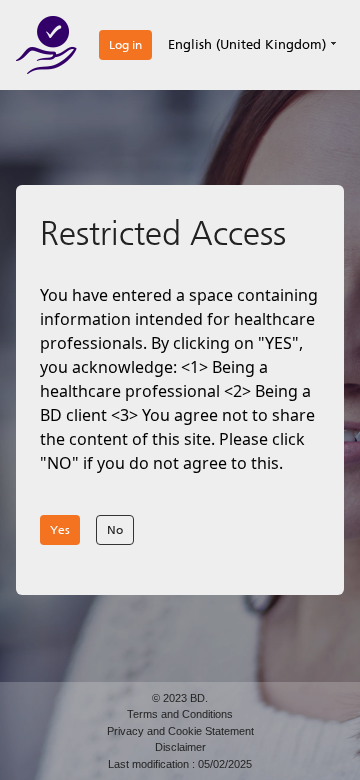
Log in (125, 45)
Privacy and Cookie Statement (180, 731)
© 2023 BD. (180, 698)
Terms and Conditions (180, 714)
